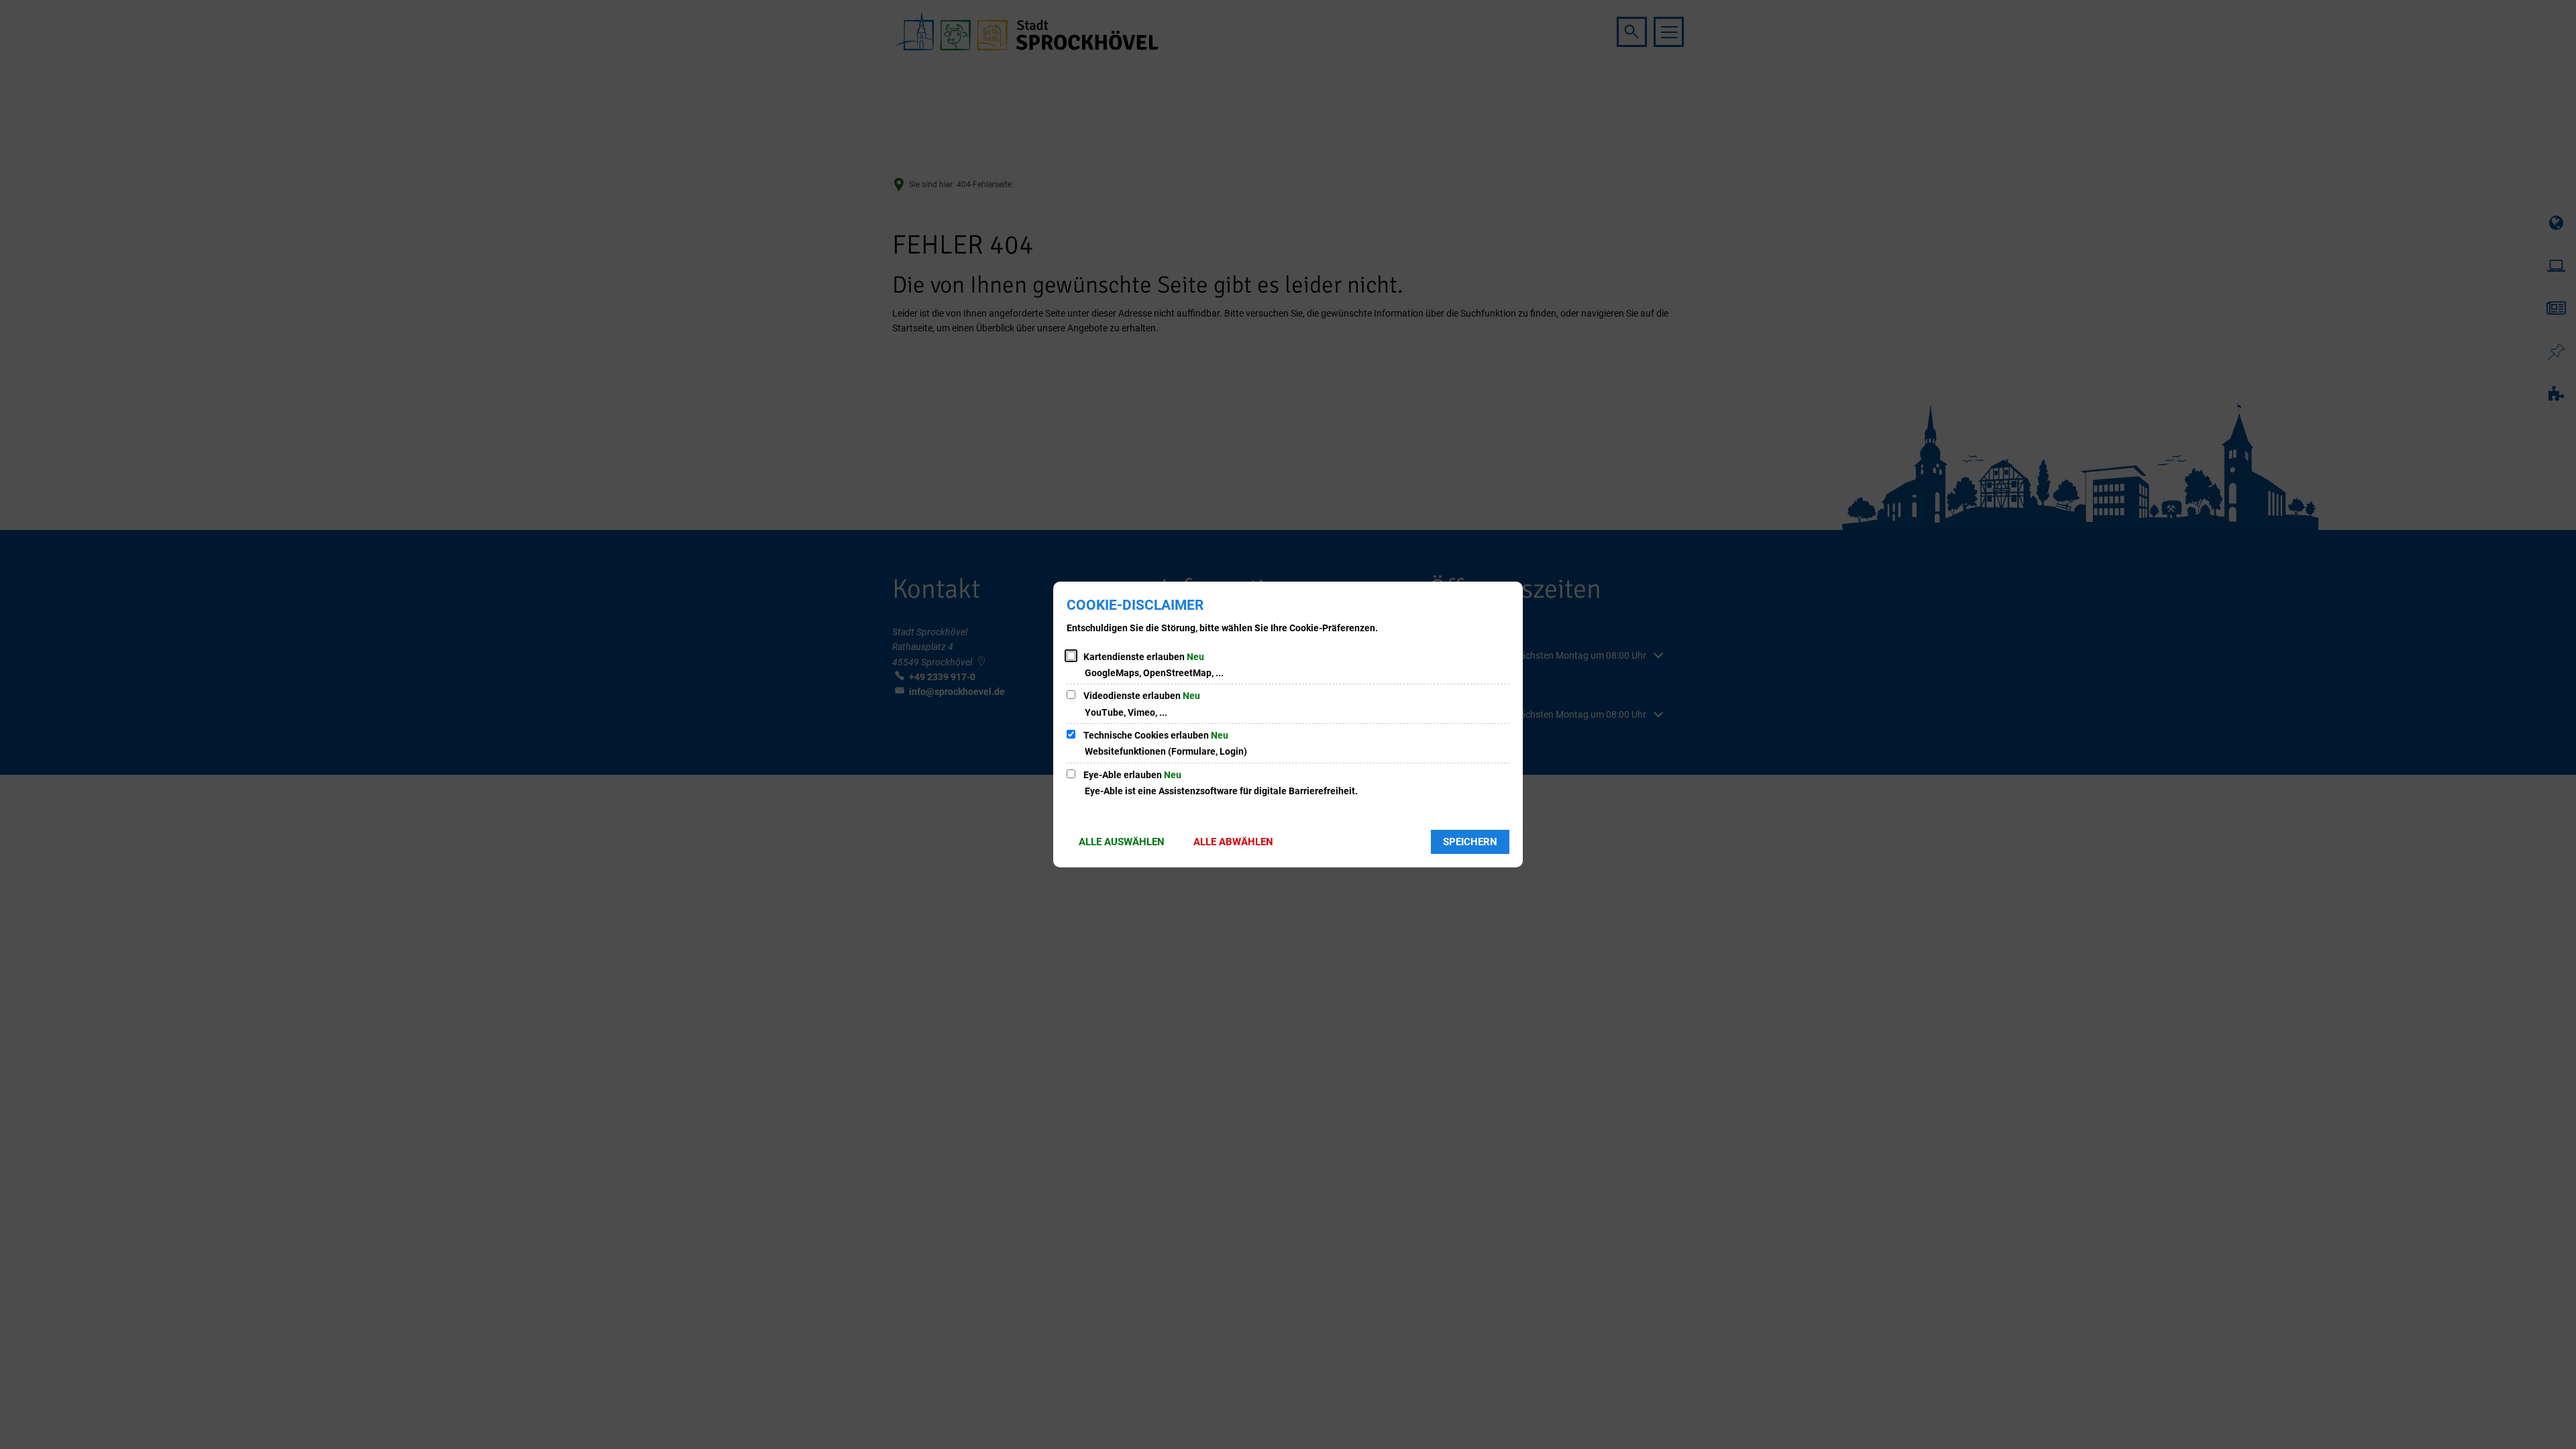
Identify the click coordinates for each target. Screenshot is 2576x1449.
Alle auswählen (1122, 842)
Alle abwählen (1233, 842)
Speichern (1470, 842)
